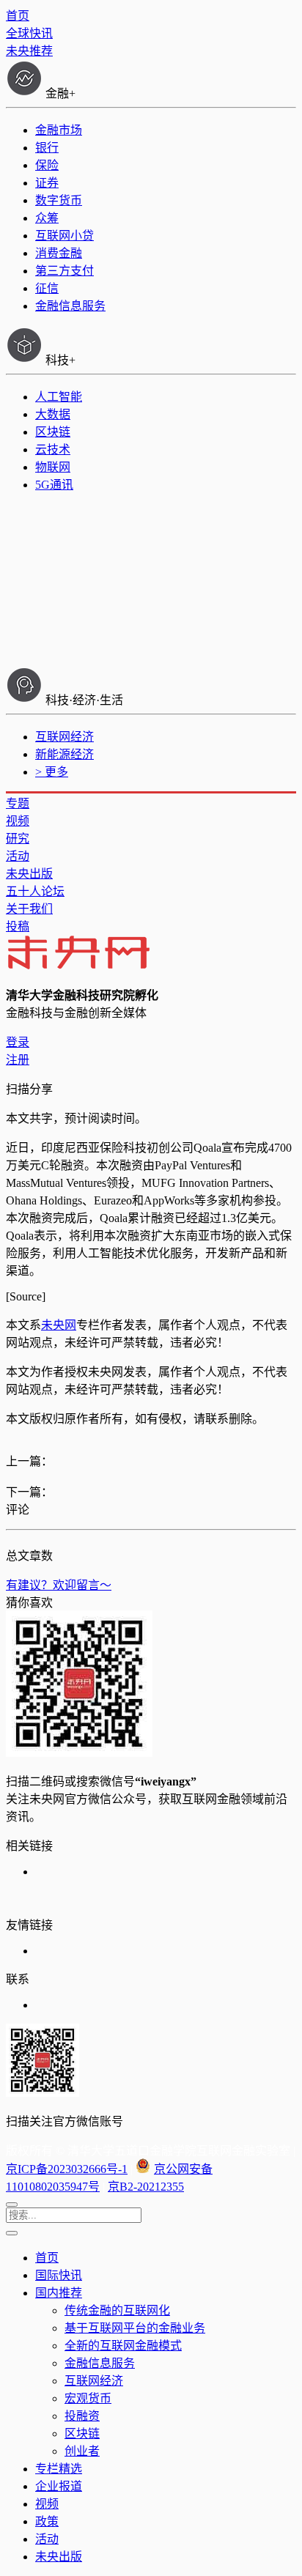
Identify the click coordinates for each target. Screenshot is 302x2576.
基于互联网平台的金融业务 (135, 2328)
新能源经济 (65, 754)
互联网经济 (65, 737)
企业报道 (59, 2486)
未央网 (59, 1325)
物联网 (53, 467)
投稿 (18, 926)
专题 (18, 803)
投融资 (82, 2416)
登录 (18, 1042)
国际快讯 (59, 2275)
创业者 (82, 2451)
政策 (47, 2521)
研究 (18, 839)
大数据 (53, 414)
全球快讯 (29, 33)
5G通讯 (54, 485)
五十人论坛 (35, 891)
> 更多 (52, 772)
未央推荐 (29, 51)
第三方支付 (65, 271)
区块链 (53, 432)
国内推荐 (59, 2293)
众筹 (47, 218)
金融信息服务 (70, 306)
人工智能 (59, 397)
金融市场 (59, 130)
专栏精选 (59, 2469)
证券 (47, 183)
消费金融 (59, 253)
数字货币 (59, 200)
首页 (18, 16)
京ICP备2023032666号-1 (67, 2169)
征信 (47, 288)
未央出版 (29, 874)
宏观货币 (88, 2398)
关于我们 (29, 909)
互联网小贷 (65, 236)
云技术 (53, 449)
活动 (18, 856)
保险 (47, 165)
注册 (18, 1060)
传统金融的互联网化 (117, 2310)
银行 (47, 148)
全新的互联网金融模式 (123, 2346)
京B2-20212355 (146, 2187)
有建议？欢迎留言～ (59, 1585)
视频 (18, 821)
